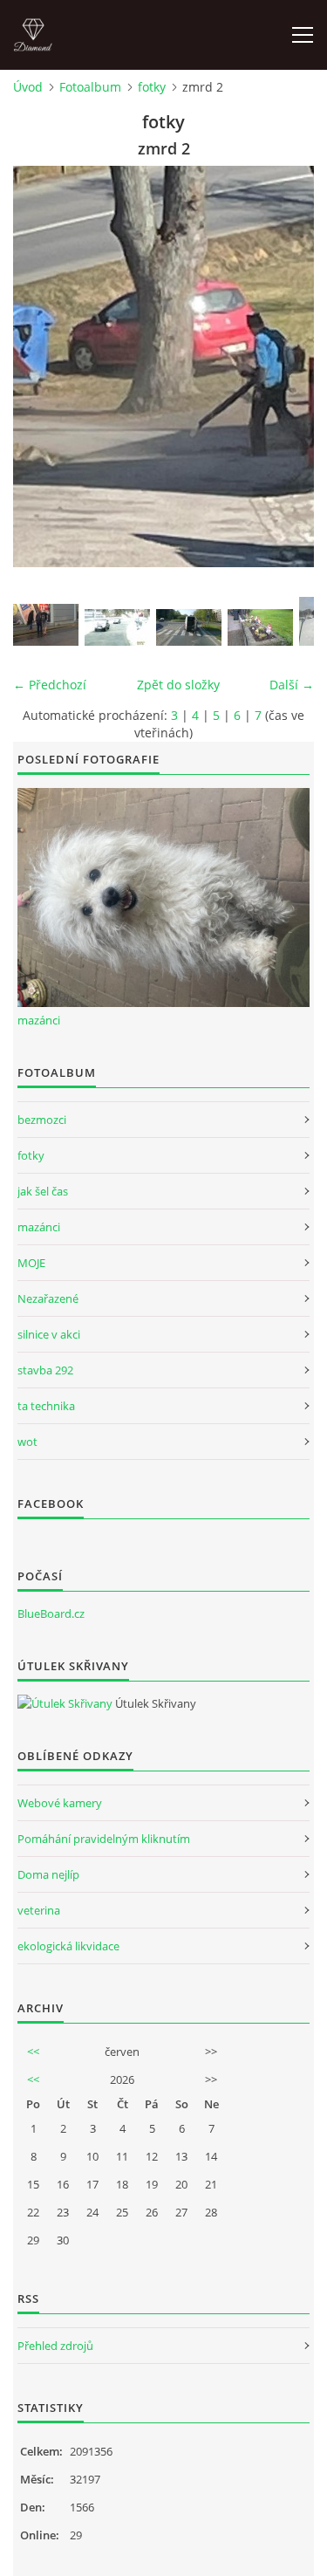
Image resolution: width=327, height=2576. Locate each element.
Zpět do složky (178, 685)
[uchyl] (46, 625)
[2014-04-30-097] (189, 627)
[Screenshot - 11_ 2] (117, 627)
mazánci (39, 1020)
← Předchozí (50, 685)
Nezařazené (48, 1298)
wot (27, 1442)
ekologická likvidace (68, 1946)
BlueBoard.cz (51, 1613)
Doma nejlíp (48, 1874)
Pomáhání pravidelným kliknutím (104, 1839)
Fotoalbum (90, 87)
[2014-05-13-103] (260, 627)
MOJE (31, 1263)
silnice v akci (49, 1334)
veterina (39, 1910)
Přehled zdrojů (55, 2346)
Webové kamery (60, 1803)
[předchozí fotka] (41, 367)
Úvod (28, 87)
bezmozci (42, 1120)
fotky (152, 87)
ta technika (46, 1406)
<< (33, 2052)
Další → (292, 685)
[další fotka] (286, 367)
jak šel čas (43, 1191)
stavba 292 (45, 1370)
